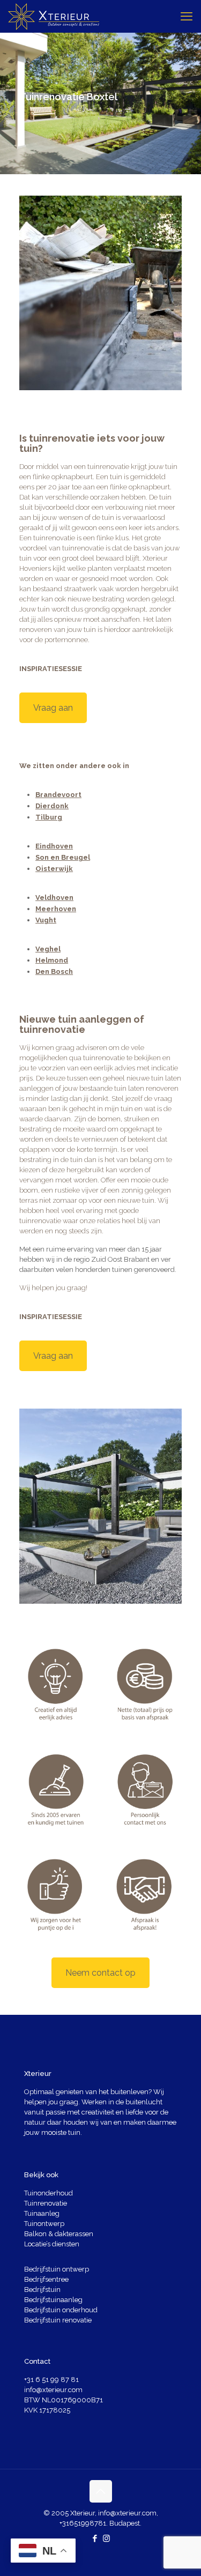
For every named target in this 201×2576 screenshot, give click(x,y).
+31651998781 (83, 2523)
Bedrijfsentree (46, 2279)
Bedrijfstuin (42, 2290)
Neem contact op (100, 1973)
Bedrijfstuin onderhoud (61, 2310)
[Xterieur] (54, 16)
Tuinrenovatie (46, 2203)
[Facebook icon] (95, 2538)
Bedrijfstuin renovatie (58, 2320)
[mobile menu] (187, 16)
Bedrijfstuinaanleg (53, 2300)
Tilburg (49, 817)
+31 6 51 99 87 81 (51, 2380)
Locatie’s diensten (52, 2244)
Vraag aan (53, 708)
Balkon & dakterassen (59, 2234)
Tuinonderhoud (49, 2193)
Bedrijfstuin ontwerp (57, 2269)
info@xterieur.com (53, 2390)
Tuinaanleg (42, 2213)
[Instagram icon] (106, 2538)
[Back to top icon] (101, 2491)
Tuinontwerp (44, 2224)
